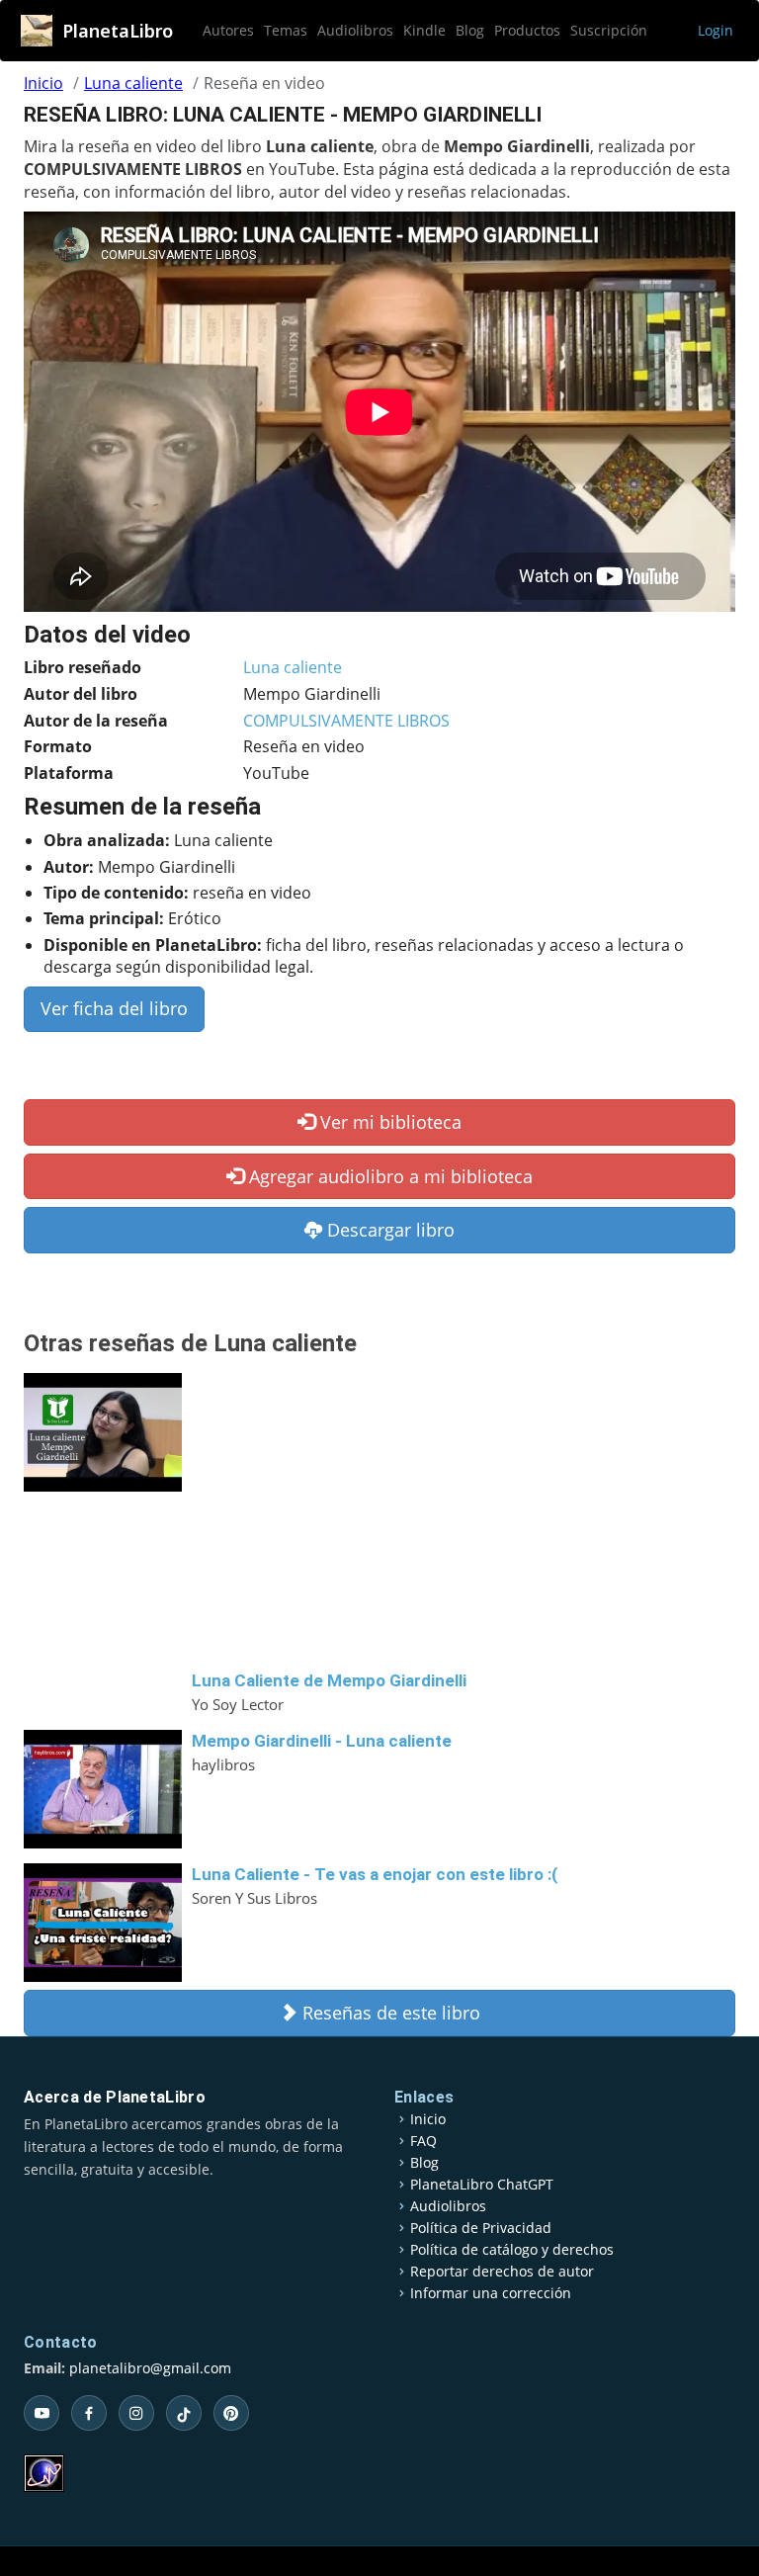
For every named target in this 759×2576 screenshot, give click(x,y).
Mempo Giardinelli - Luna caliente (322, 1741)
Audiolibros (355, 30)
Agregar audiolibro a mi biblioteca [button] (388, 1176)
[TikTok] (184, 2413)
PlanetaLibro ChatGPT (482, 2185)
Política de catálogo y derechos (512, 2250)
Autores (228, 30)
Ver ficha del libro (114, 1008)
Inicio (43, 83)
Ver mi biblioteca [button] (388, 1122)
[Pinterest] (231, 2413)
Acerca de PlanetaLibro (115, 2097)
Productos (527, 30)
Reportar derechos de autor (502, 2272)
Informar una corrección (491, 2293)
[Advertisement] (464, 1521)
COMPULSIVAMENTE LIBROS (346, 721)
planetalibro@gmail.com (150, 2368)
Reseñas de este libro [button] (389, 2013)
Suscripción (609, 30)
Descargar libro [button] (388, 1230)
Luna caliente (133, 83)
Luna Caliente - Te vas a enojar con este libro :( (375, 1874)
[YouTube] (42, 2413)
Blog (470, 30)
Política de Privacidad (481, 2228)
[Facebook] (89, 2413)
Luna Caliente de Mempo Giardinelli (329, 1680)
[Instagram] (136, 2413)
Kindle (424, 30)
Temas (286, 30)
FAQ (423, 2141)
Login (716, 30)
